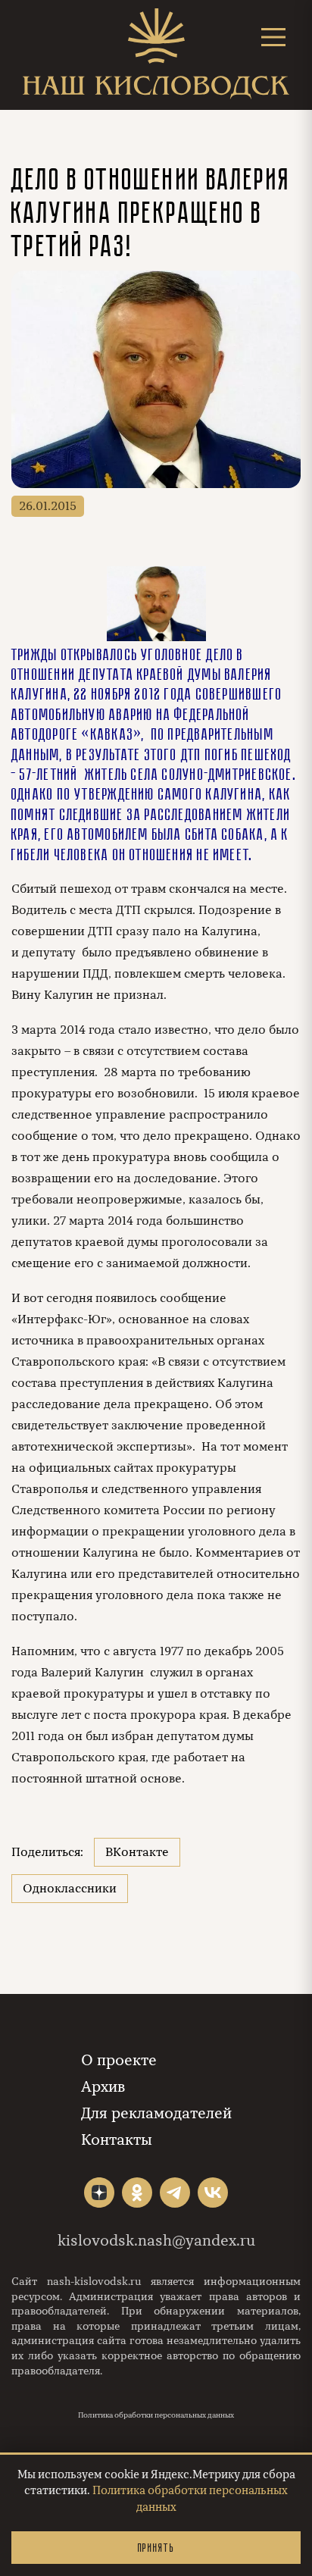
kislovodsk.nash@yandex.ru (156, 2241)
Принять (156, 2548)
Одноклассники (70, 1889)
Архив (103, 2087)
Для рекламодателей (156, 2113)
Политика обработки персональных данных (156, 2415)
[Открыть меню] (273, 37)
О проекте (119, 2060)
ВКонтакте (137, 1852)
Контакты (117, 2140)
